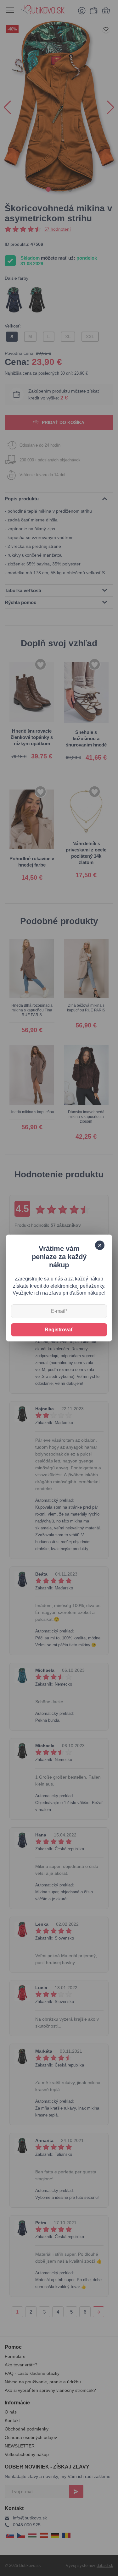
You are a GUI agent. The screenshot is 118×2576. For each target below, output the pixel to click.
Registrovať (59, 1330)
